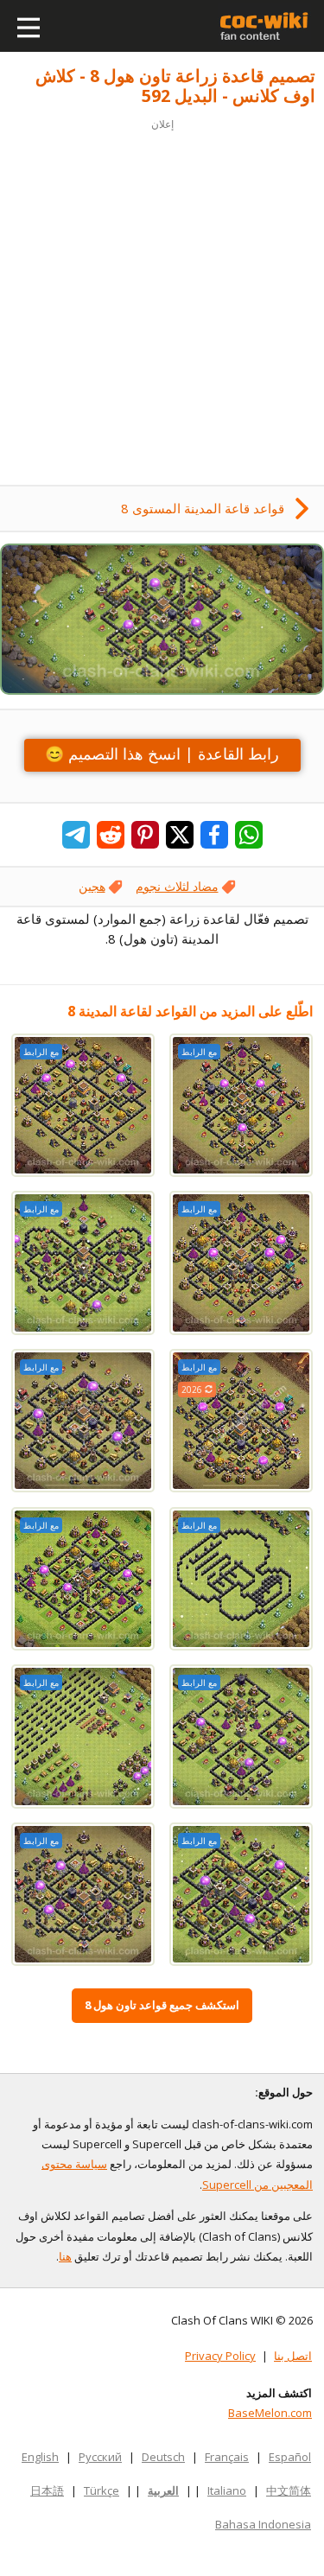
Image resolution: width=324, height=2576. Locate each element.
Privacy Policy (220, 2356)
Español (290, 2457)
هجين (92, 886)
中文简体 (289, 2490)
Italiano (227, 2490)
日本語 (47, 2490)
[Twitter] (180, 835)
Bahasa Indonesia (263, 2524)
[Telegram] (76, 835)
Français (227, 2457)
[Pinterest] (145, 835)
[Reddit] (111, 835)
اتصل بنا (293, 2356)
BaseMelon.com (270, 2413)
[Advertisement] (162, 297)
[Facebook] (214, 835)
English (40, 2457)
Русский (100, 2457)
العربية (163, 2490)
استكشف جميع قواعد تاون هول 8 (162, 2005)
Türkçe (102, 2490)
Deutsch (163, 2457)
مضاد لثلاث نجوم (177, 886)
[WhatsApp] (249, 835)
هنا (65, 2256)
